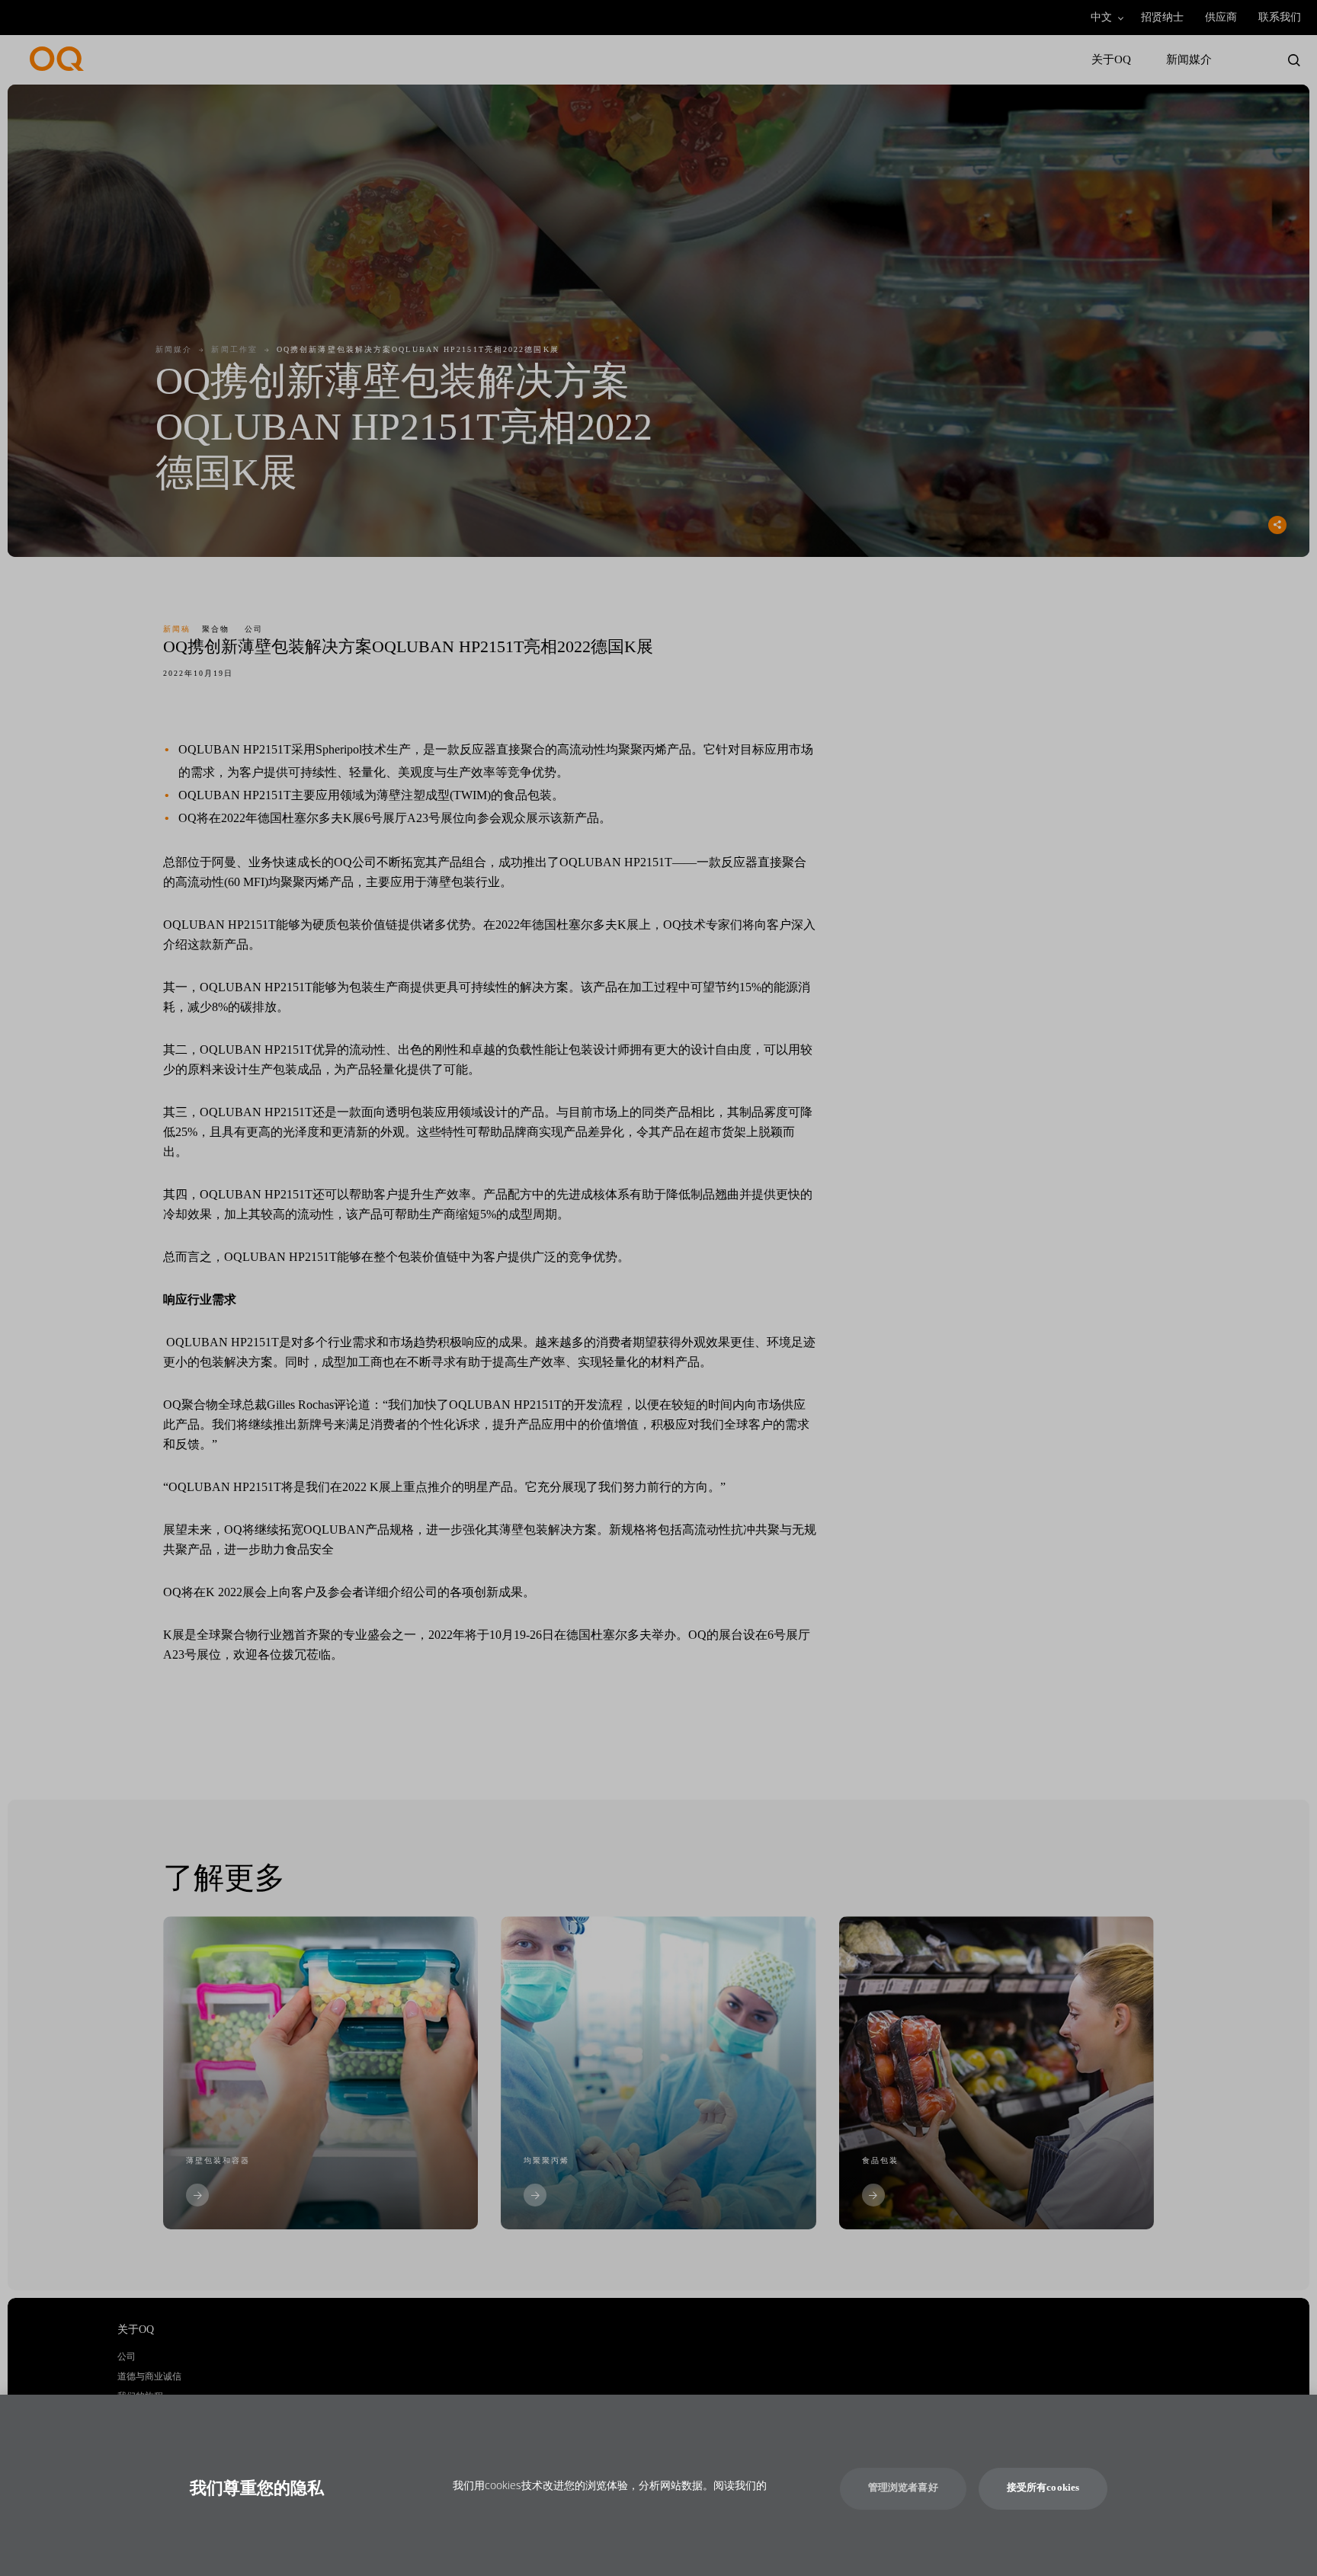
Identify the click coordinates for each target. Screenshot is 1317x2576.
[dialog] (658, 2485)
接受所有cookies (1043, 2488)
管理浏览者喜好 (903, 2488)
